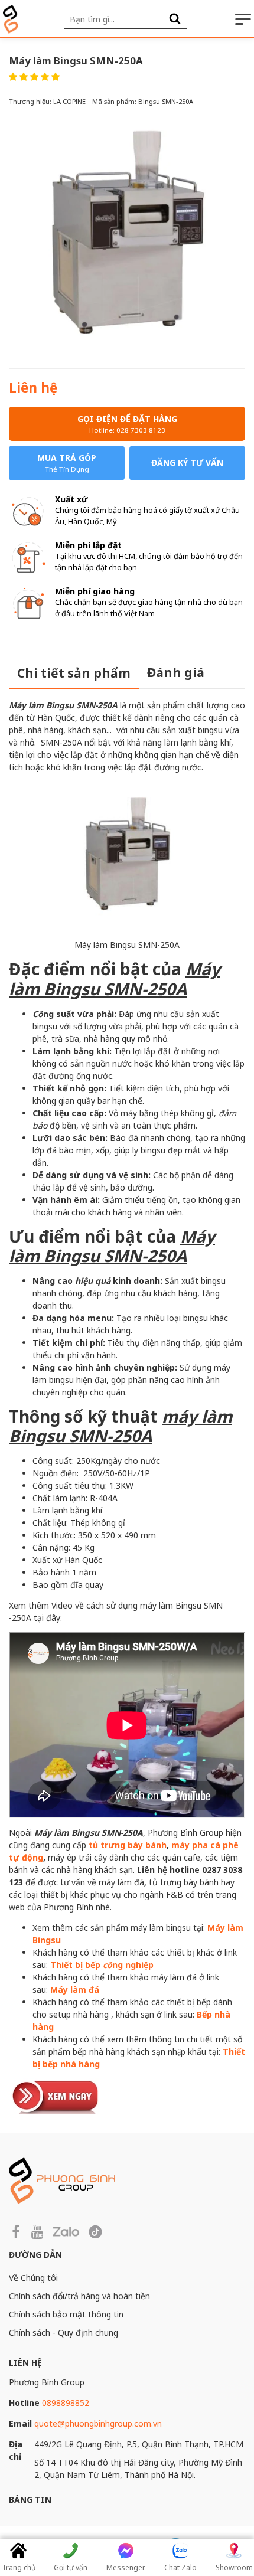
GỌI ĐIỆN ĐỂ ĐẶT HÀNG (127, 424)
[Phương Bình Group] (11, 19)
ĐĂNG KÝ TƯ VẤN (187, 462)
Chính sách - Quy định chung (63, 2333)
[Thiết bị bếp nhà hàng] (56, 2095)
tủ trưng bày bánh (128, 1845)
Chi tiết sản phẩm (74, 673)
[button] (34, 76)
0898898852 (66, 2403)
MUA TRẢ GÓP (67, 463)
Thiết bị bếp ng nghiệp (102, 1965)
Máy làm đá (75, 1990)
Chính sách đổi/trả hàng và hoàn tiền (79, 2296)
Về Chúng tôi (33, 2278)
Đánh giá (176, 672)
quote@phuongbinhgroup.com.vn (98, 2423)
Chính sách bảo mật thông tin (66, 2314)
